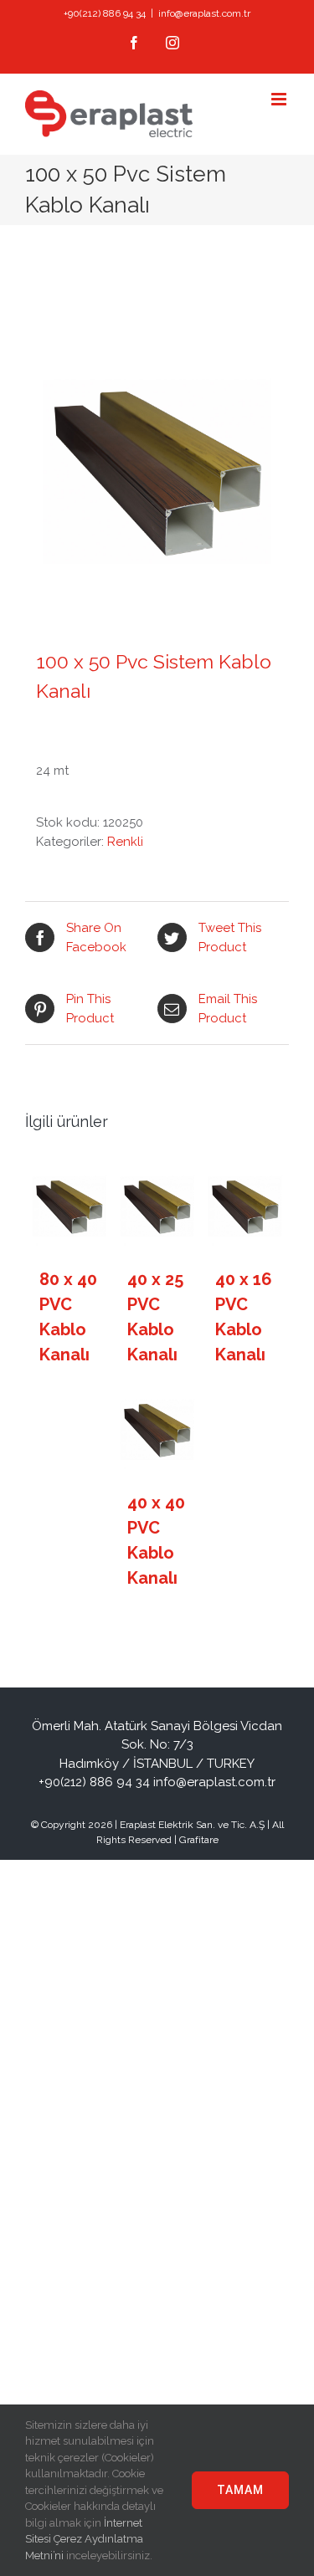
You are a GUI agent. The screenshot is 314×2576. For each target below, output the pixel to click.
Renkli (125, 842)
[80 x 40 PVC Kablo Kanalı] (69, 1207)
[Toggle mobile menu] (280, 99)
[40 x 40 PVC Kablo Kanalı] (157, 1431)
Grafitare (199, 1840)
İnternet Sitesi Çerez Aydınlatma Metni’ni (84, 2539)
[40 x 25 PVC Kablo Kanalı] (157, 1207)
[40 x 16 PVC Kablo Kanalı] (245, 1207)
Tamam (240, 2490)
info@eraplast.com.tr (204, 13)
